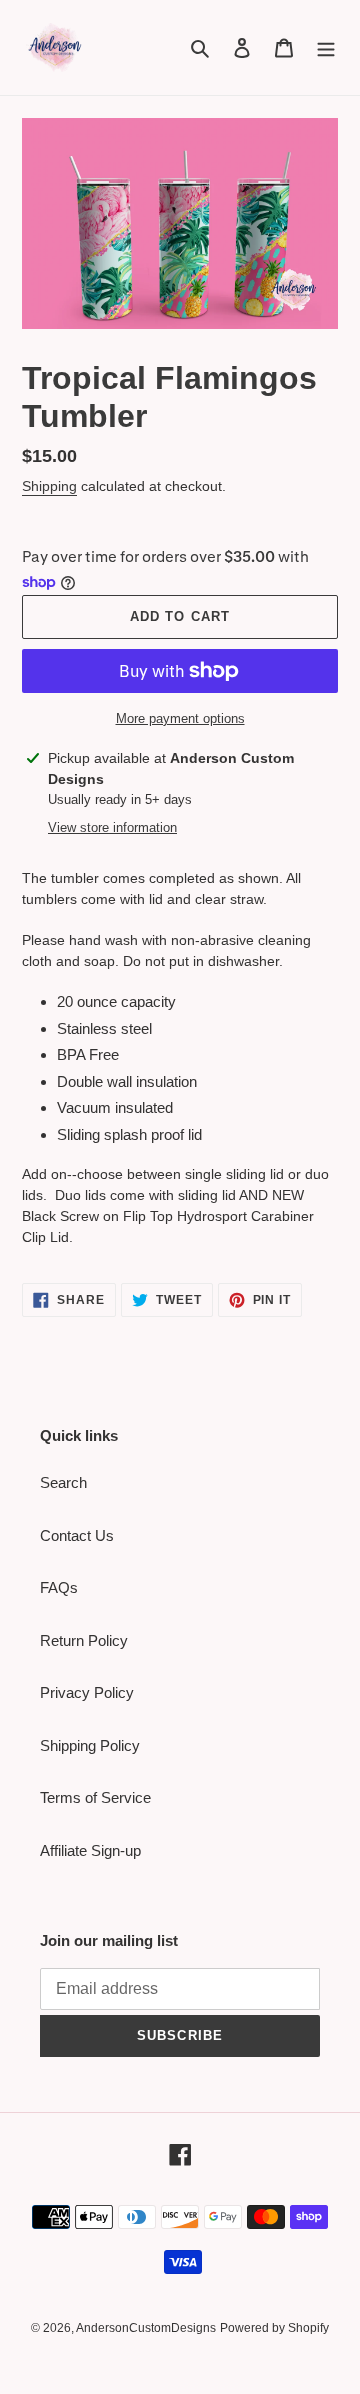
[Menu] (326, 47)
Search (63, 1482)
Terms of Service (95, 1797)
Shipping (49, 486)
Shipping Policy (90, 1745)
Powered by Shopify (274, 2328)
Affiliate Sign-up (90, 1850)
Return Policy (84, 1640)
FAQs (59, 1587)
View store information (112, 827)
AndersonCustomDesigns (146, 2328)
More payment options (180, 718)
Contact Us (77, 1535)
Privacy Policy (87, 1692)
